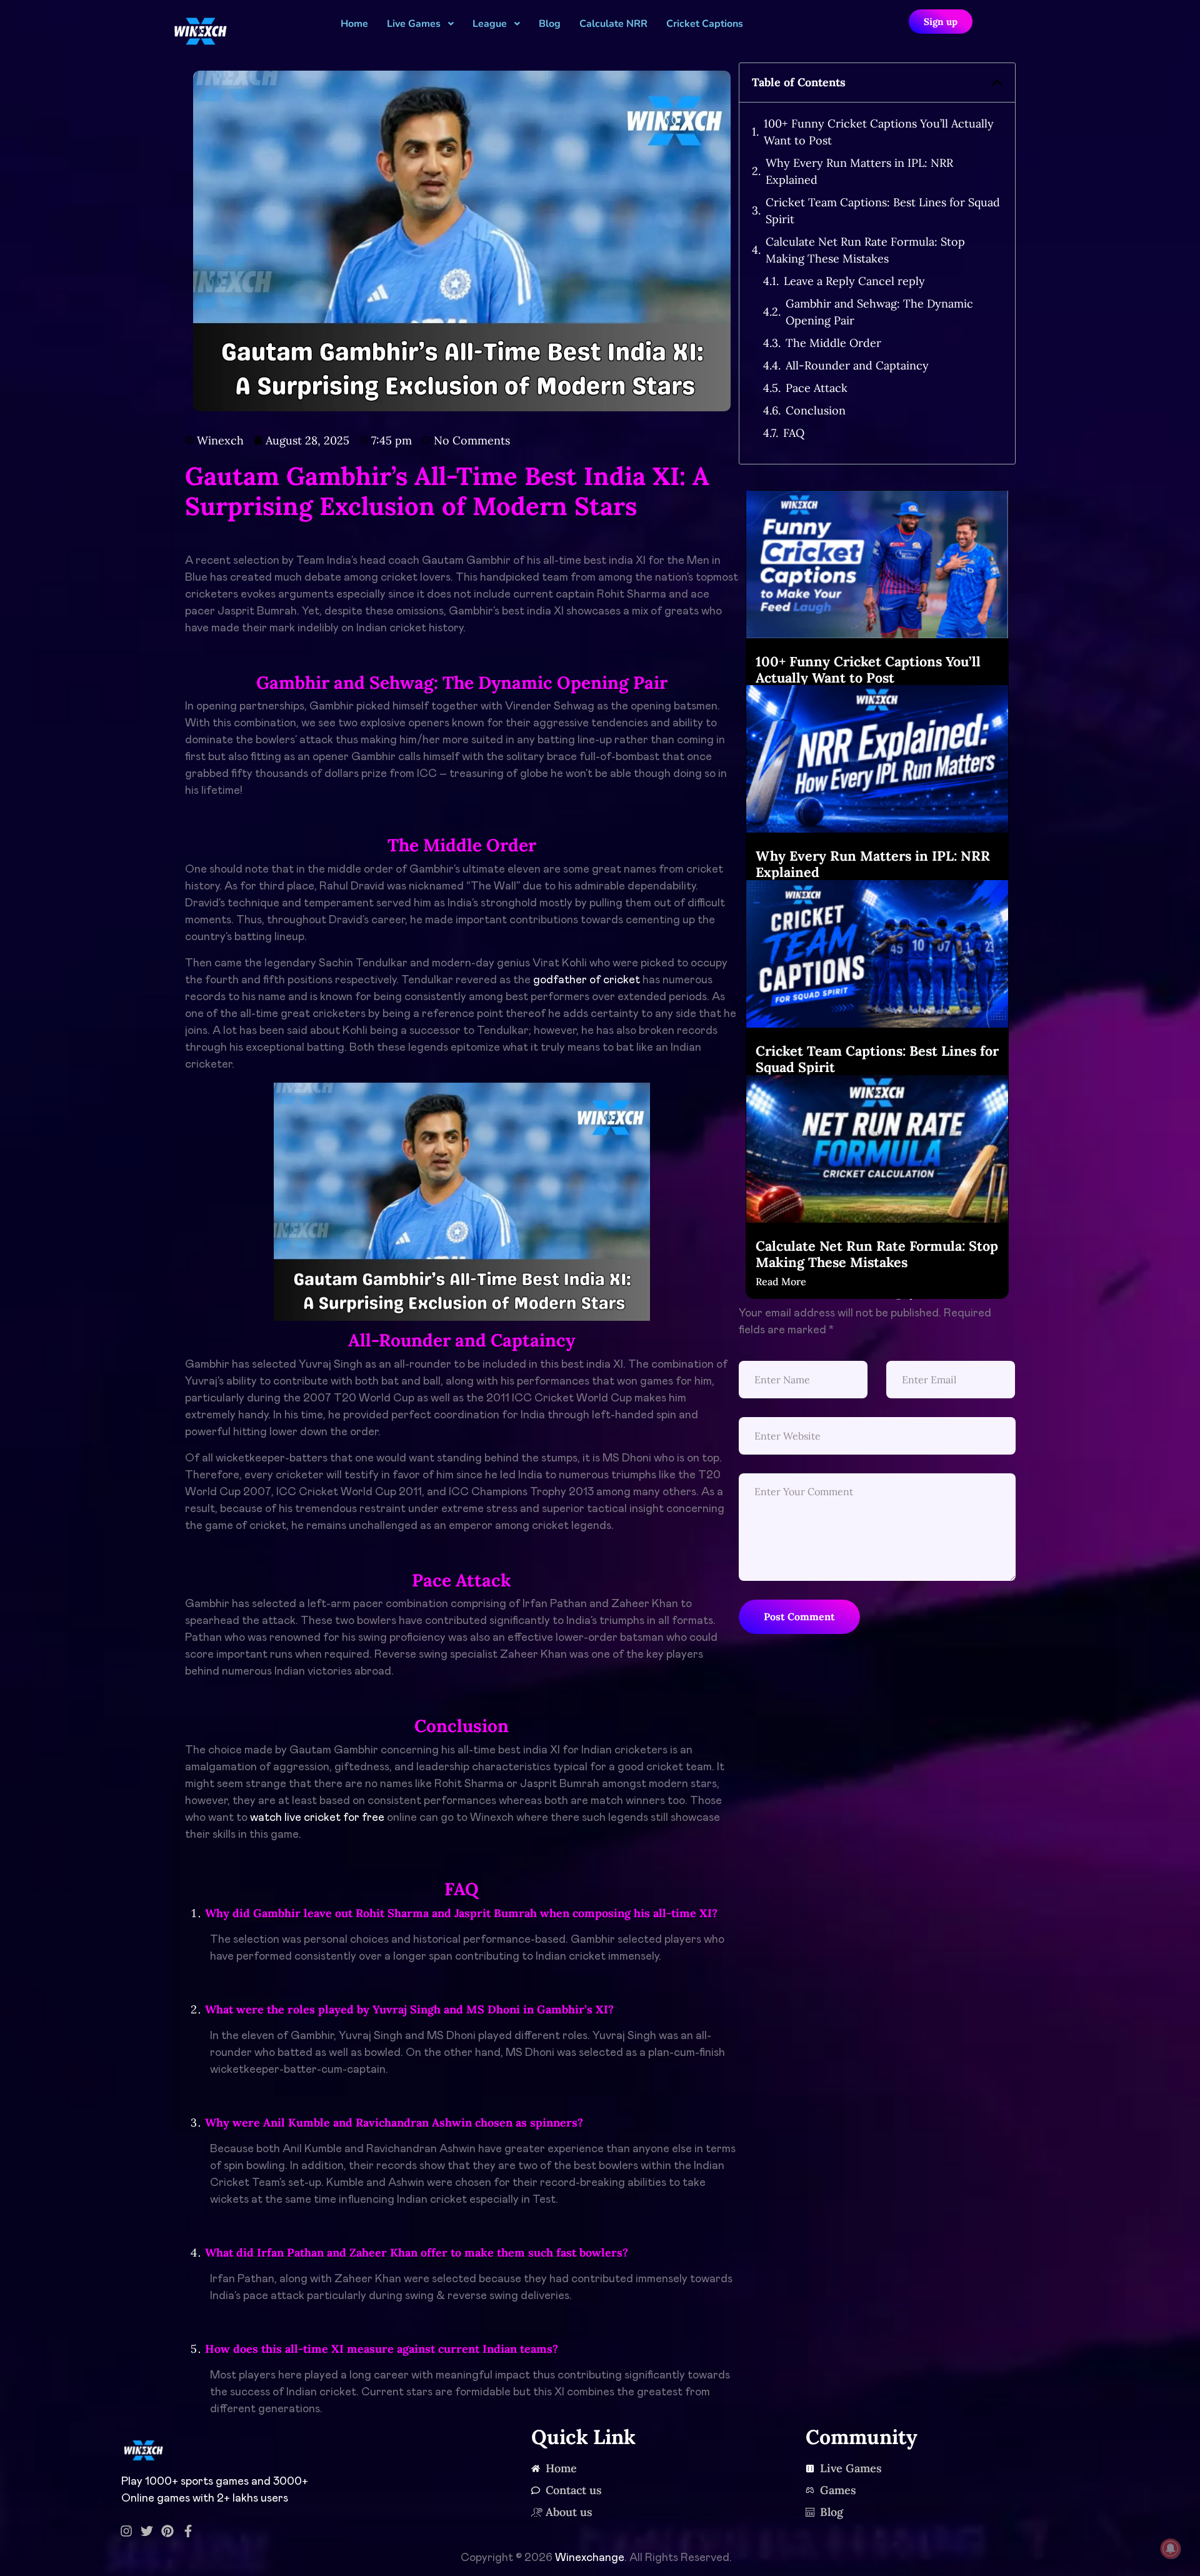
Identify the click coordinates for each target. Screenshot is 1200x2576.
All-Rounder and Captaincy (857, 365)
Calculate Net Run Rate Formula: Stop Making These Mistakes (865, 250)
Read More (781, 1281)
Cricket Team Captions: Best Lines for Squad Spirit (883, 211)
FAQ (794, 433)
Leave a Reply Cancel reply (854, 281)
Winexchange (590, 2558)
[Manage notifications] (1171, 2548)
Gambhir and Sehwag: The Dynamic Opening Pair (879, 312)
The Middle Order (833, 343)
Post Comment (799, 1616)
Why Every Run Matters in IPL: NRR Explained (859, 171)
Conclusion (816, 410)
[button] (997, 83)
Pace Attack (817, 388)
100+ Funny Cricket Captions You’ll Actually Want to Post (879, 132)
